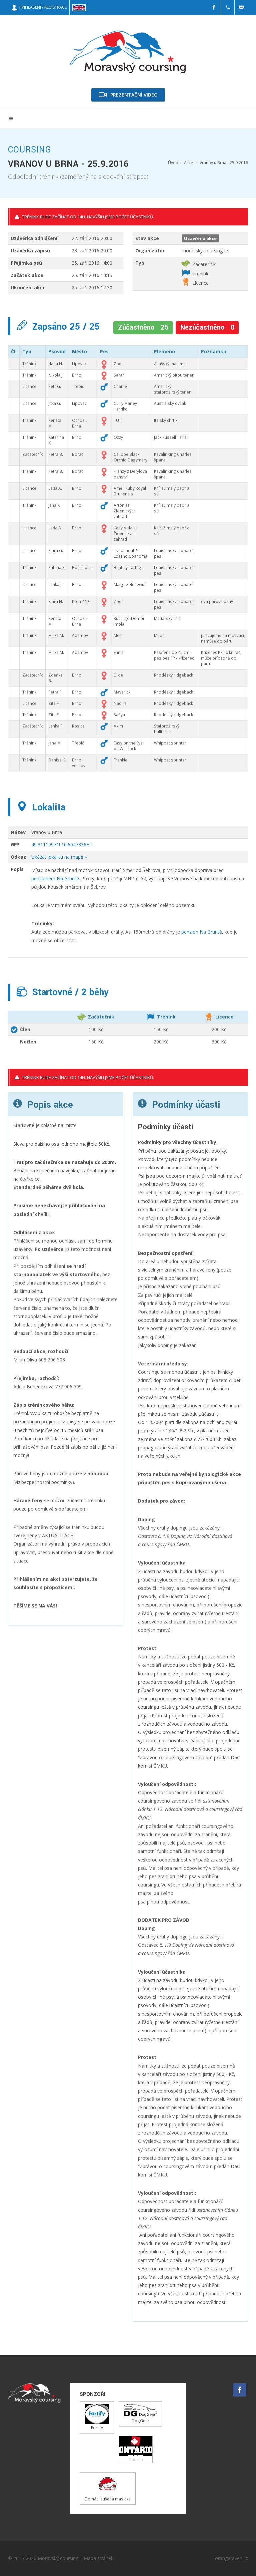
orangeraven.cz (231, 2558)
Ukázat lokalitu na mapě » (59, 857)
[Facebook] (214, 7)
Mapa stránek (98, 2558)
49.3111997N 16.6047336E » (62, 845)
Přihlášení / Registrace (42, 7)
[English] (79, 7)
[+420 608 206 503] (228, 7)
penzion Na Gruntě (202, 932)
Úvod (173, 163)
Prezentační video (134, 95)
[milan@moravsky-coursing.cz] (241, 7)
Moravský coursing (58, 2558)
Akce (188, 163)
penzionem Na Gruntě (55, 878)
